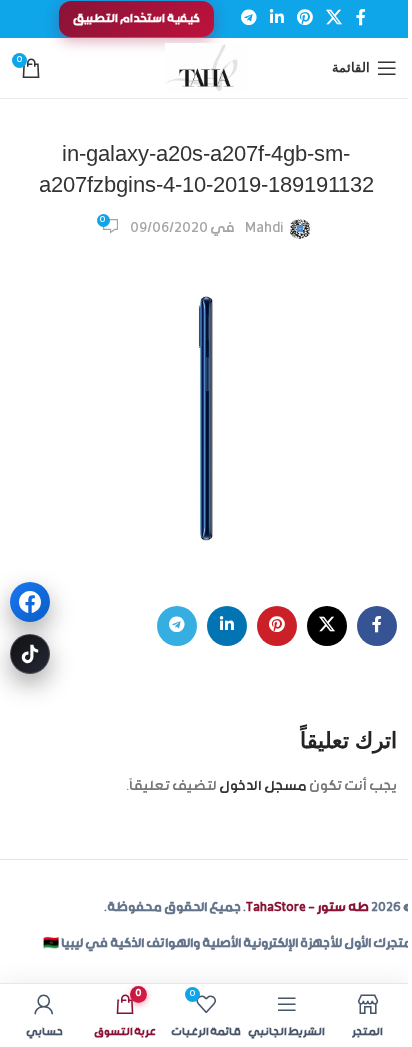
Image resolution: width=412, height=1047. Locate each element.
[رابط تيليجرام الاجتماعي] (248, 18)
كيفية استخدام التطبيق (136, 19)
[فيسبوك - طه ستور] (30, 602)
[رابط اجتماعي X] (334, 18)
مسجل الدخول (263, 787)
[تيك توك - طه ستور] (30, 654)
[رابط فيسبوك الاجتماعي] (361, 18)
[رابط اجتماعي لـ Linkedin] (276, 18)
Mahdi (264, 229)
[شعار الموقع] (206, 69)
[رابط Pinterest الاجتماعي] (305, 18)
